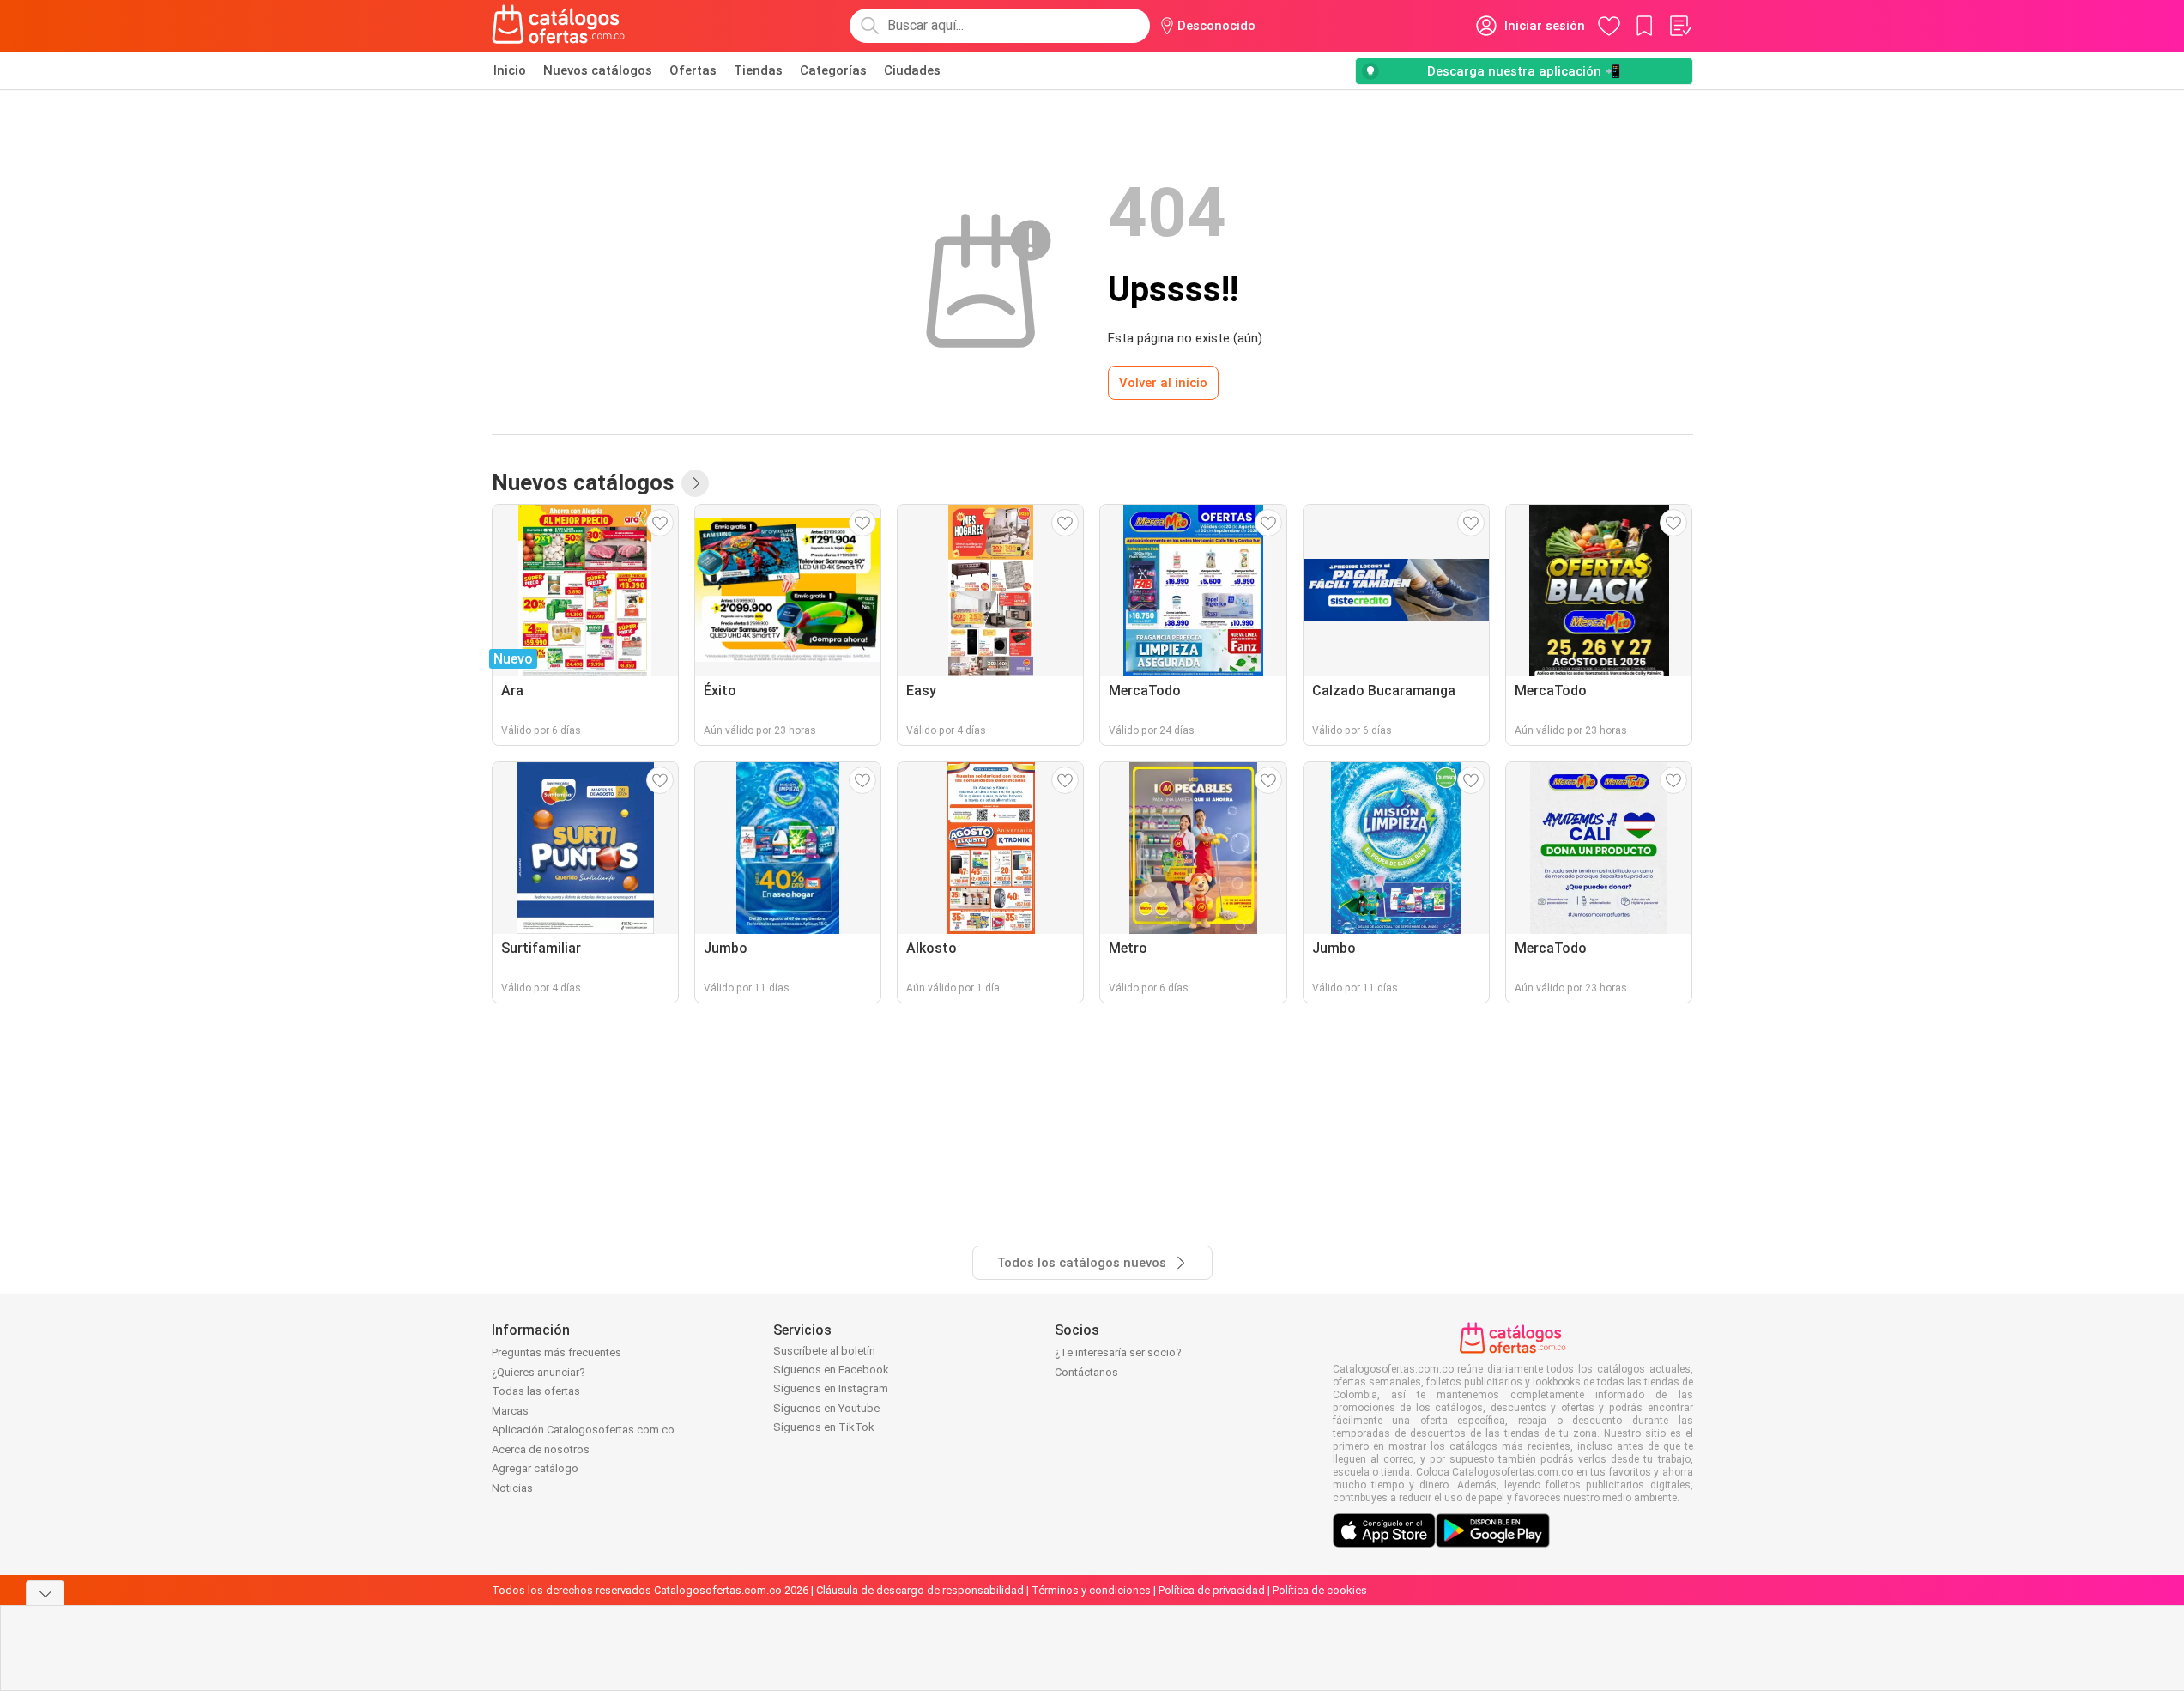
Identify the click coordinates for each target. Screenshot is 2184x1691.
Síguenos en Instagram (831, 1388)
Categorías (833, 70)
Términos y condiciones (1091, 1590)
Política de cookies (1320, 1590)
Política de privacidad (1212, 1590)
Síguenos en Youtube (826, 1408)
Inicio (510, 70)
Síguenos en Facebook (831, 1370)
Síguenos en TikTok (824, 1427)
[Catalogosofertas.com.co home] (559, 26)
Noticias (512, 1488)
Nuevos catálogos (598, 70)
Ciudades (912, 70)
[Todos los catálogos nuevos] (695, 483)
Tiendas (758, 70)
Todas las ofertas (536, 1391)
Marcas (510, 1411)
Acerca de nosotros (541, 1449)
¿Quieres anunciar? (538, 1372)
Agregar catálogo (535, 1468)
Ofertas (693, 70)
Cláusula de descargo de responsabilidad (920, 1590)
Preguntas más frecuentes (557, 1352)
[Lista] (1679, 26)
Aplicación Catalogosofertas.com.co (583, 1430)
